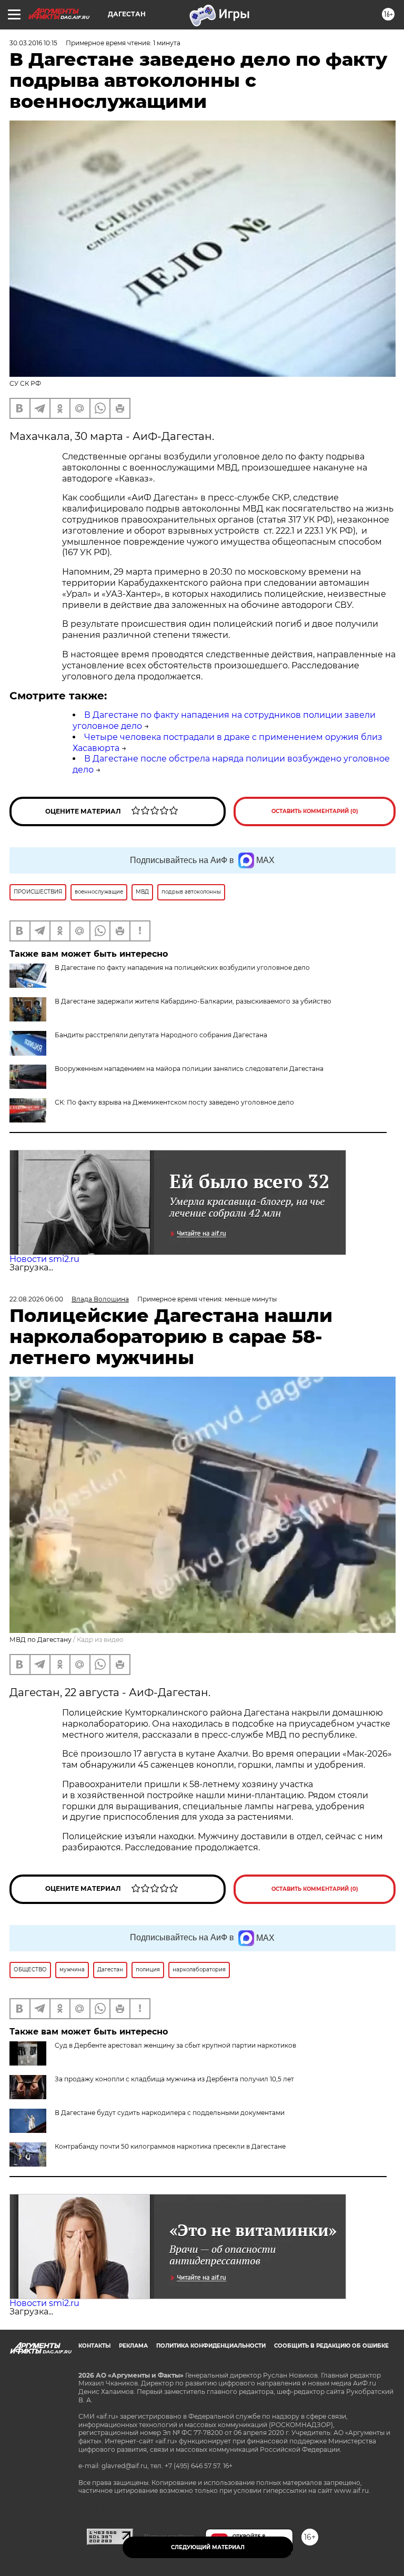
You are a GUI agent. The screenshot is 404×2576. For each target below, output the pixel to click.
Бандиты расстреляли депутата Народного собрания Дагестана (161, 1035)
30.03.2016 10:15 (33, 43)
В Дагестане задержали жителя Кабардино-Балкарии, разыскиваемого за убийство (193, 1001)
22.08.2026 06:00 (36, 1299)
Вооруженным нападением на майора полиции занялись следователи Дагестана (189, 1069)
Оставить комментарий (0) (315, 811)
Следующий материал (208, 2547)
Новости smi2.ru (44, 1259)
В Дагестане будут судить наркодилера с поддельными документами (170, 2113)
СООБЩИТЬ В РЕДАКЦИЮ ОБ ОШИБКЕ (331, 2346)
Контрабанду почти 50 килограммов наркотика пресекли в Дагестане (170, 2146)
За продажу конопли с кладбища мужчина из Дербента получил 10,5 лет (174, 2079)
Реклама (133, 2346)
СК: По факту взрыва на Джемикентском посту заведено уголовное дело (174, 1102)
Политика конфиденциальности (211, 2346)
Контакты (94, 2346)
